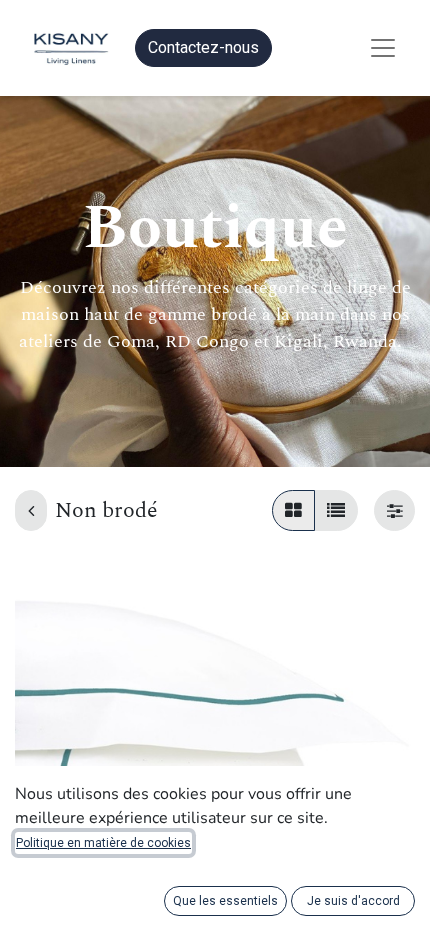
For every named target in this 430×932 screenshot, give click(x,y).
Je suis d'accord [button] (353, 901)
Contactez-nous (203, 47)
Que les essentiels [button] (225, 901)
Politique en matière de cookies (103, 843)
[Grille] (293, 510)
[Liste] (336, 510)
